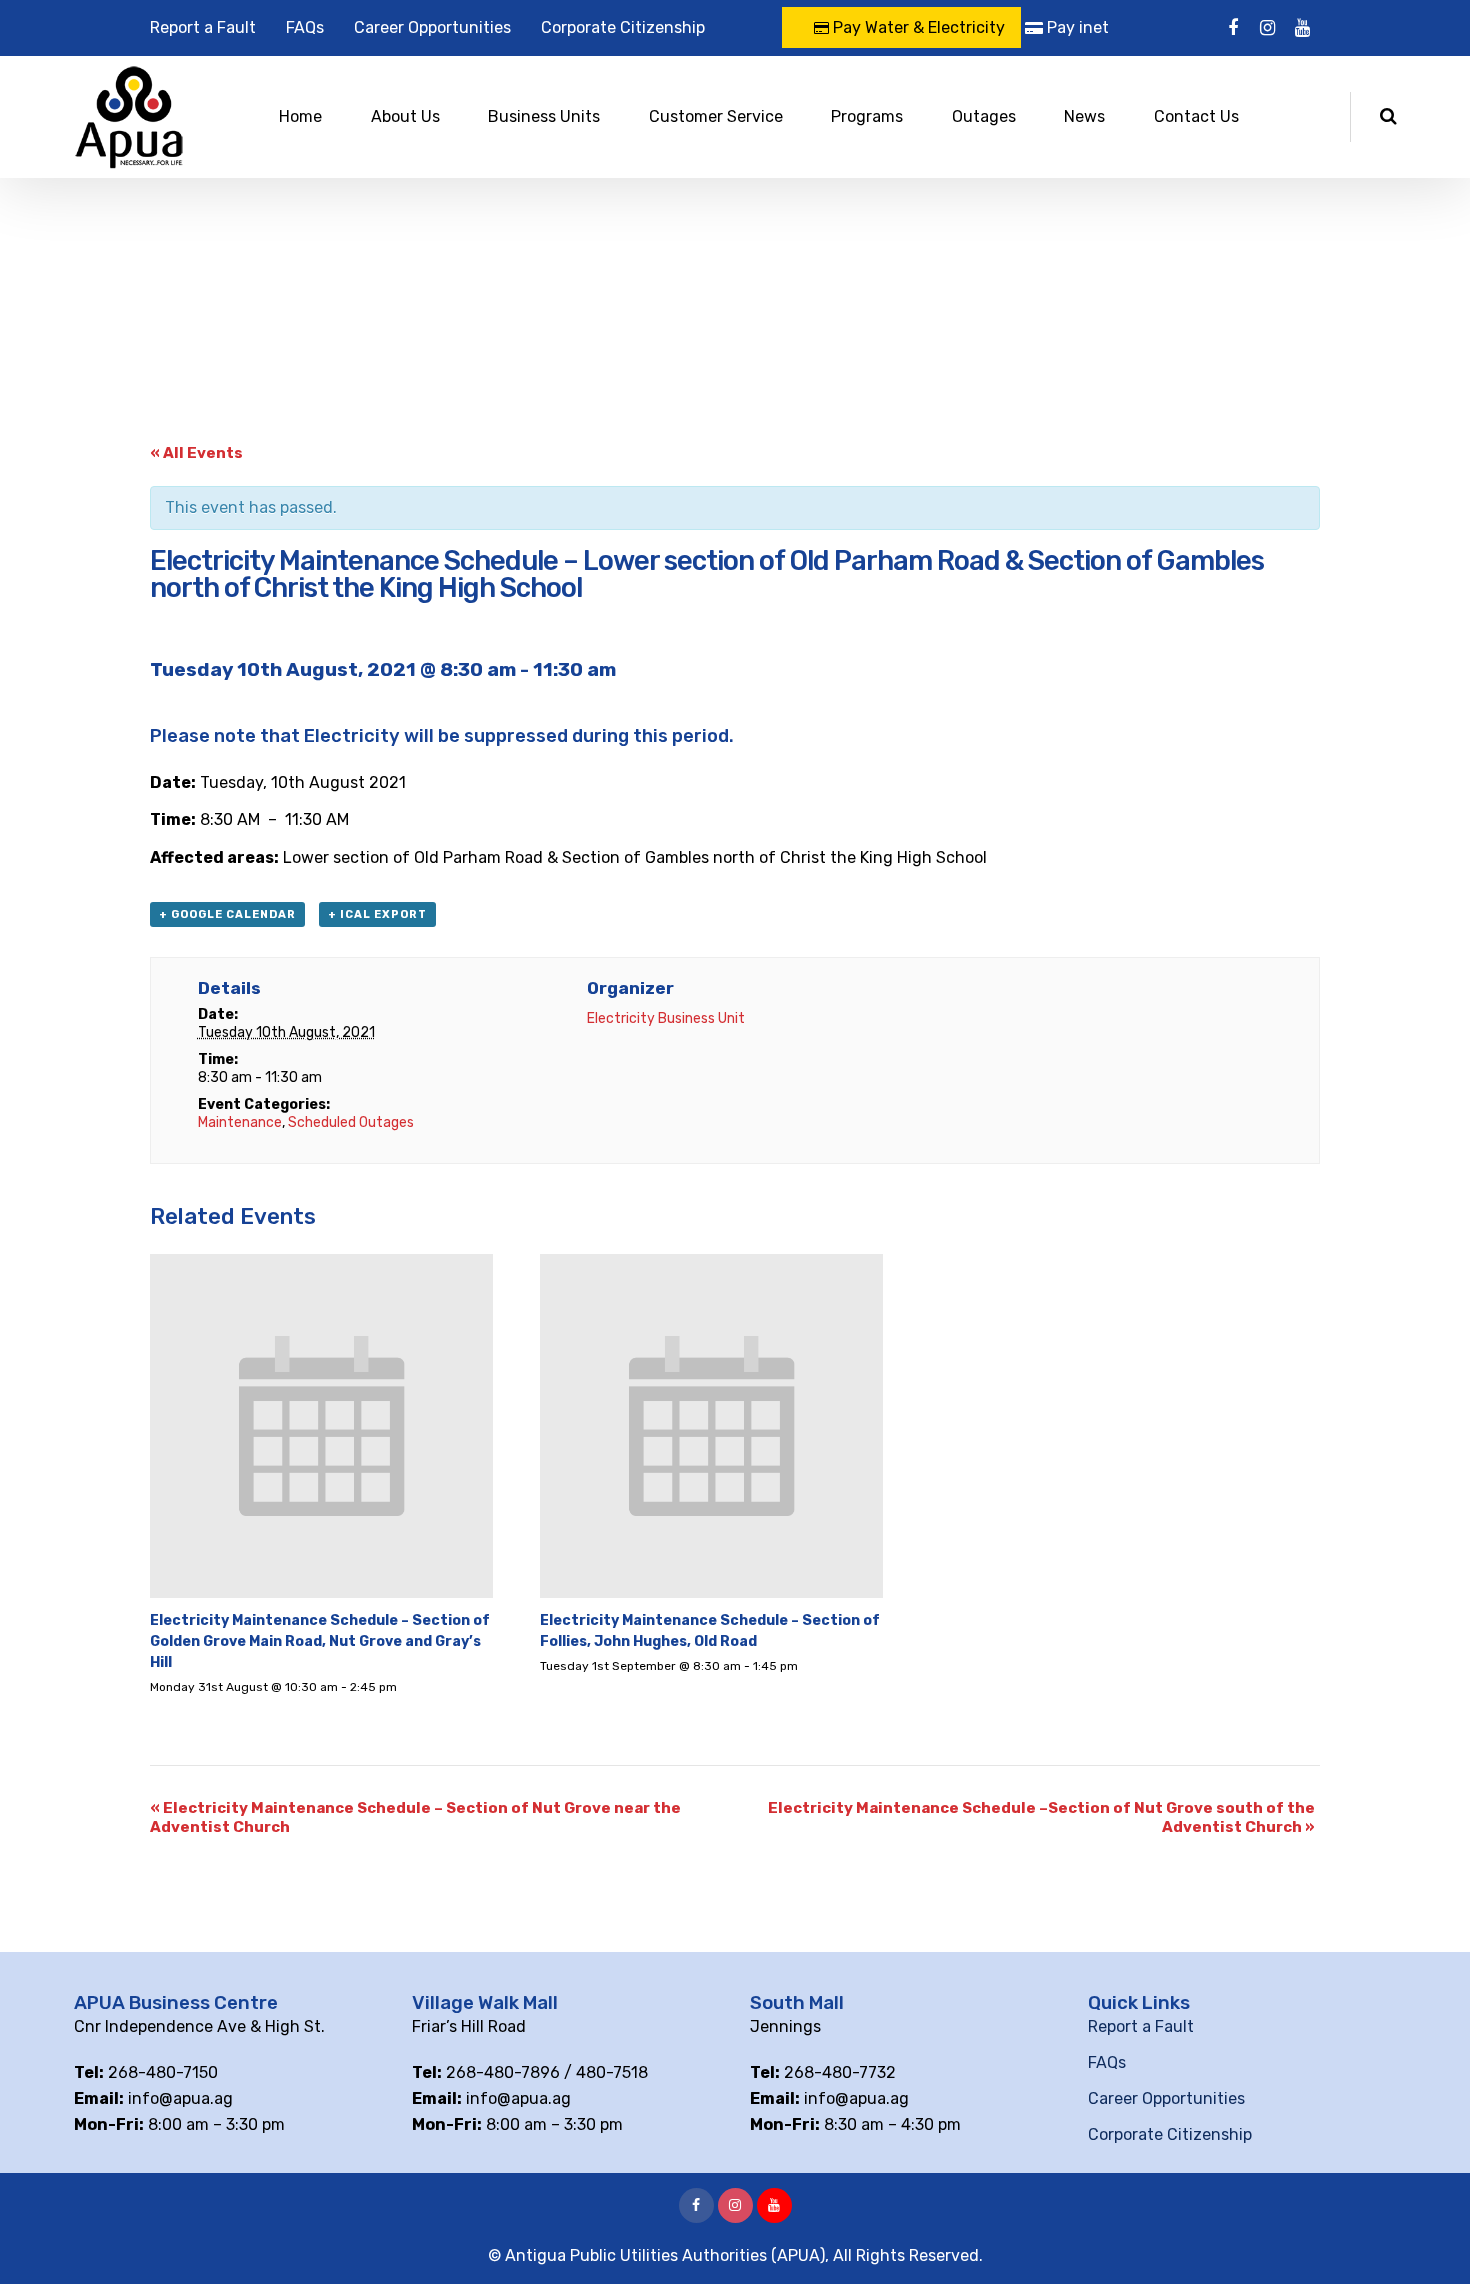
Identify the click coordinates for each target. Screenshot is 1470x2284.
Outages (984, 116)
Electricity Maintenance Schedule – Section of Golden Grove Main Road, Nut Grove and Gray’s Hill (320, 1641)
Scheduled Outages (351, 1122)
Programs (867, 116)
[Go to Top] (1430, 2239)
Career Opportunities (432, 27)
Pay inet (1076, 27)
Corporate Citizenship (623, 27)
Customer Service (716, 116)
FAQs (305, 27)
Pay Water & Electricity (917, 27)
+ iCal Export (377, 914)
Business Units (544, 116)
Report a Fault (203, 27)
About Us (405, 116)
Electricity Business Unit (666, 1018)
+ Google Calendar (227, 914)
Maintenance (240, 1122)
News (1084, 116)
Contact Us (1196, 116)
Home (300, 116)
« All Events (196, 453)
